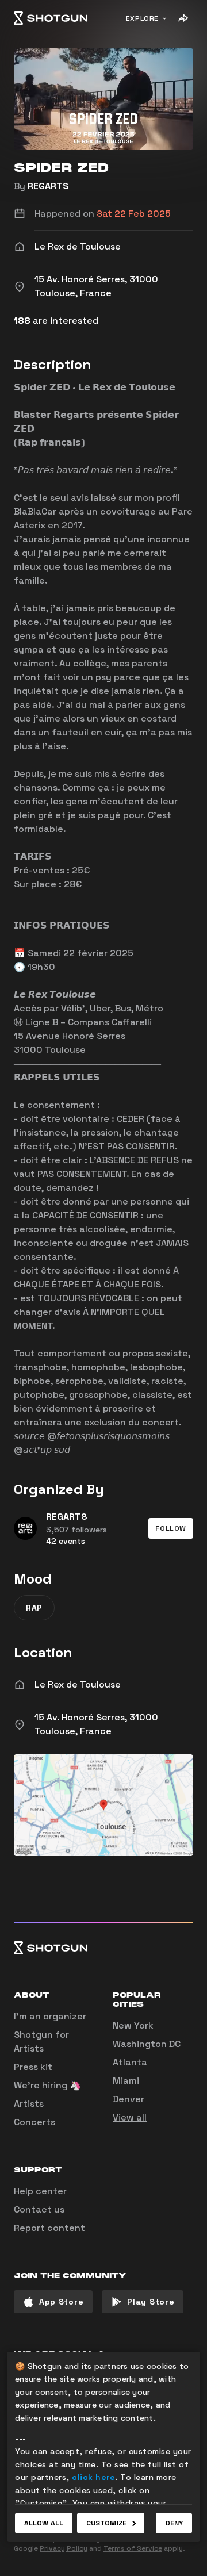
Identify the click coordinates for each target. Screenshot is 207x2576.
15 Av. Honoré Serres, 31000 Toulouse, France (96, 1724)
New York (133, 2025)
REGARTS (48, 186)
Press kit (33, 2067)
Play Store (151, 2302)
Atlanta (130, 2062)
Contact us (39, 2209)
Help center (40, 2191)
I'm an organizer (50, 2016)
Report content (49, 2228)
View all (130, 2117)
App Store (61, 2302)
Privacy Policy (64, 2548)
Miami (126, 2081)
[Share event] (183, 18)
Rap (34, 1608)
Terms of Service (133, 2548)
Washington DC (147, 2044)
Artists (29, 2104)
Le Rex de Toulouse (78, 1684)
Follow (171, 1528)
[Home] (51, 18)
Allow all (44, 2523)
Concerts (34, 2122)
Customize (106, 2523)
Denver (129, 2099)
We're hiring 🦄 (47, 2085)
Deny (174, 2523)
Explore (142, 18)
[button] (171, 1528)
